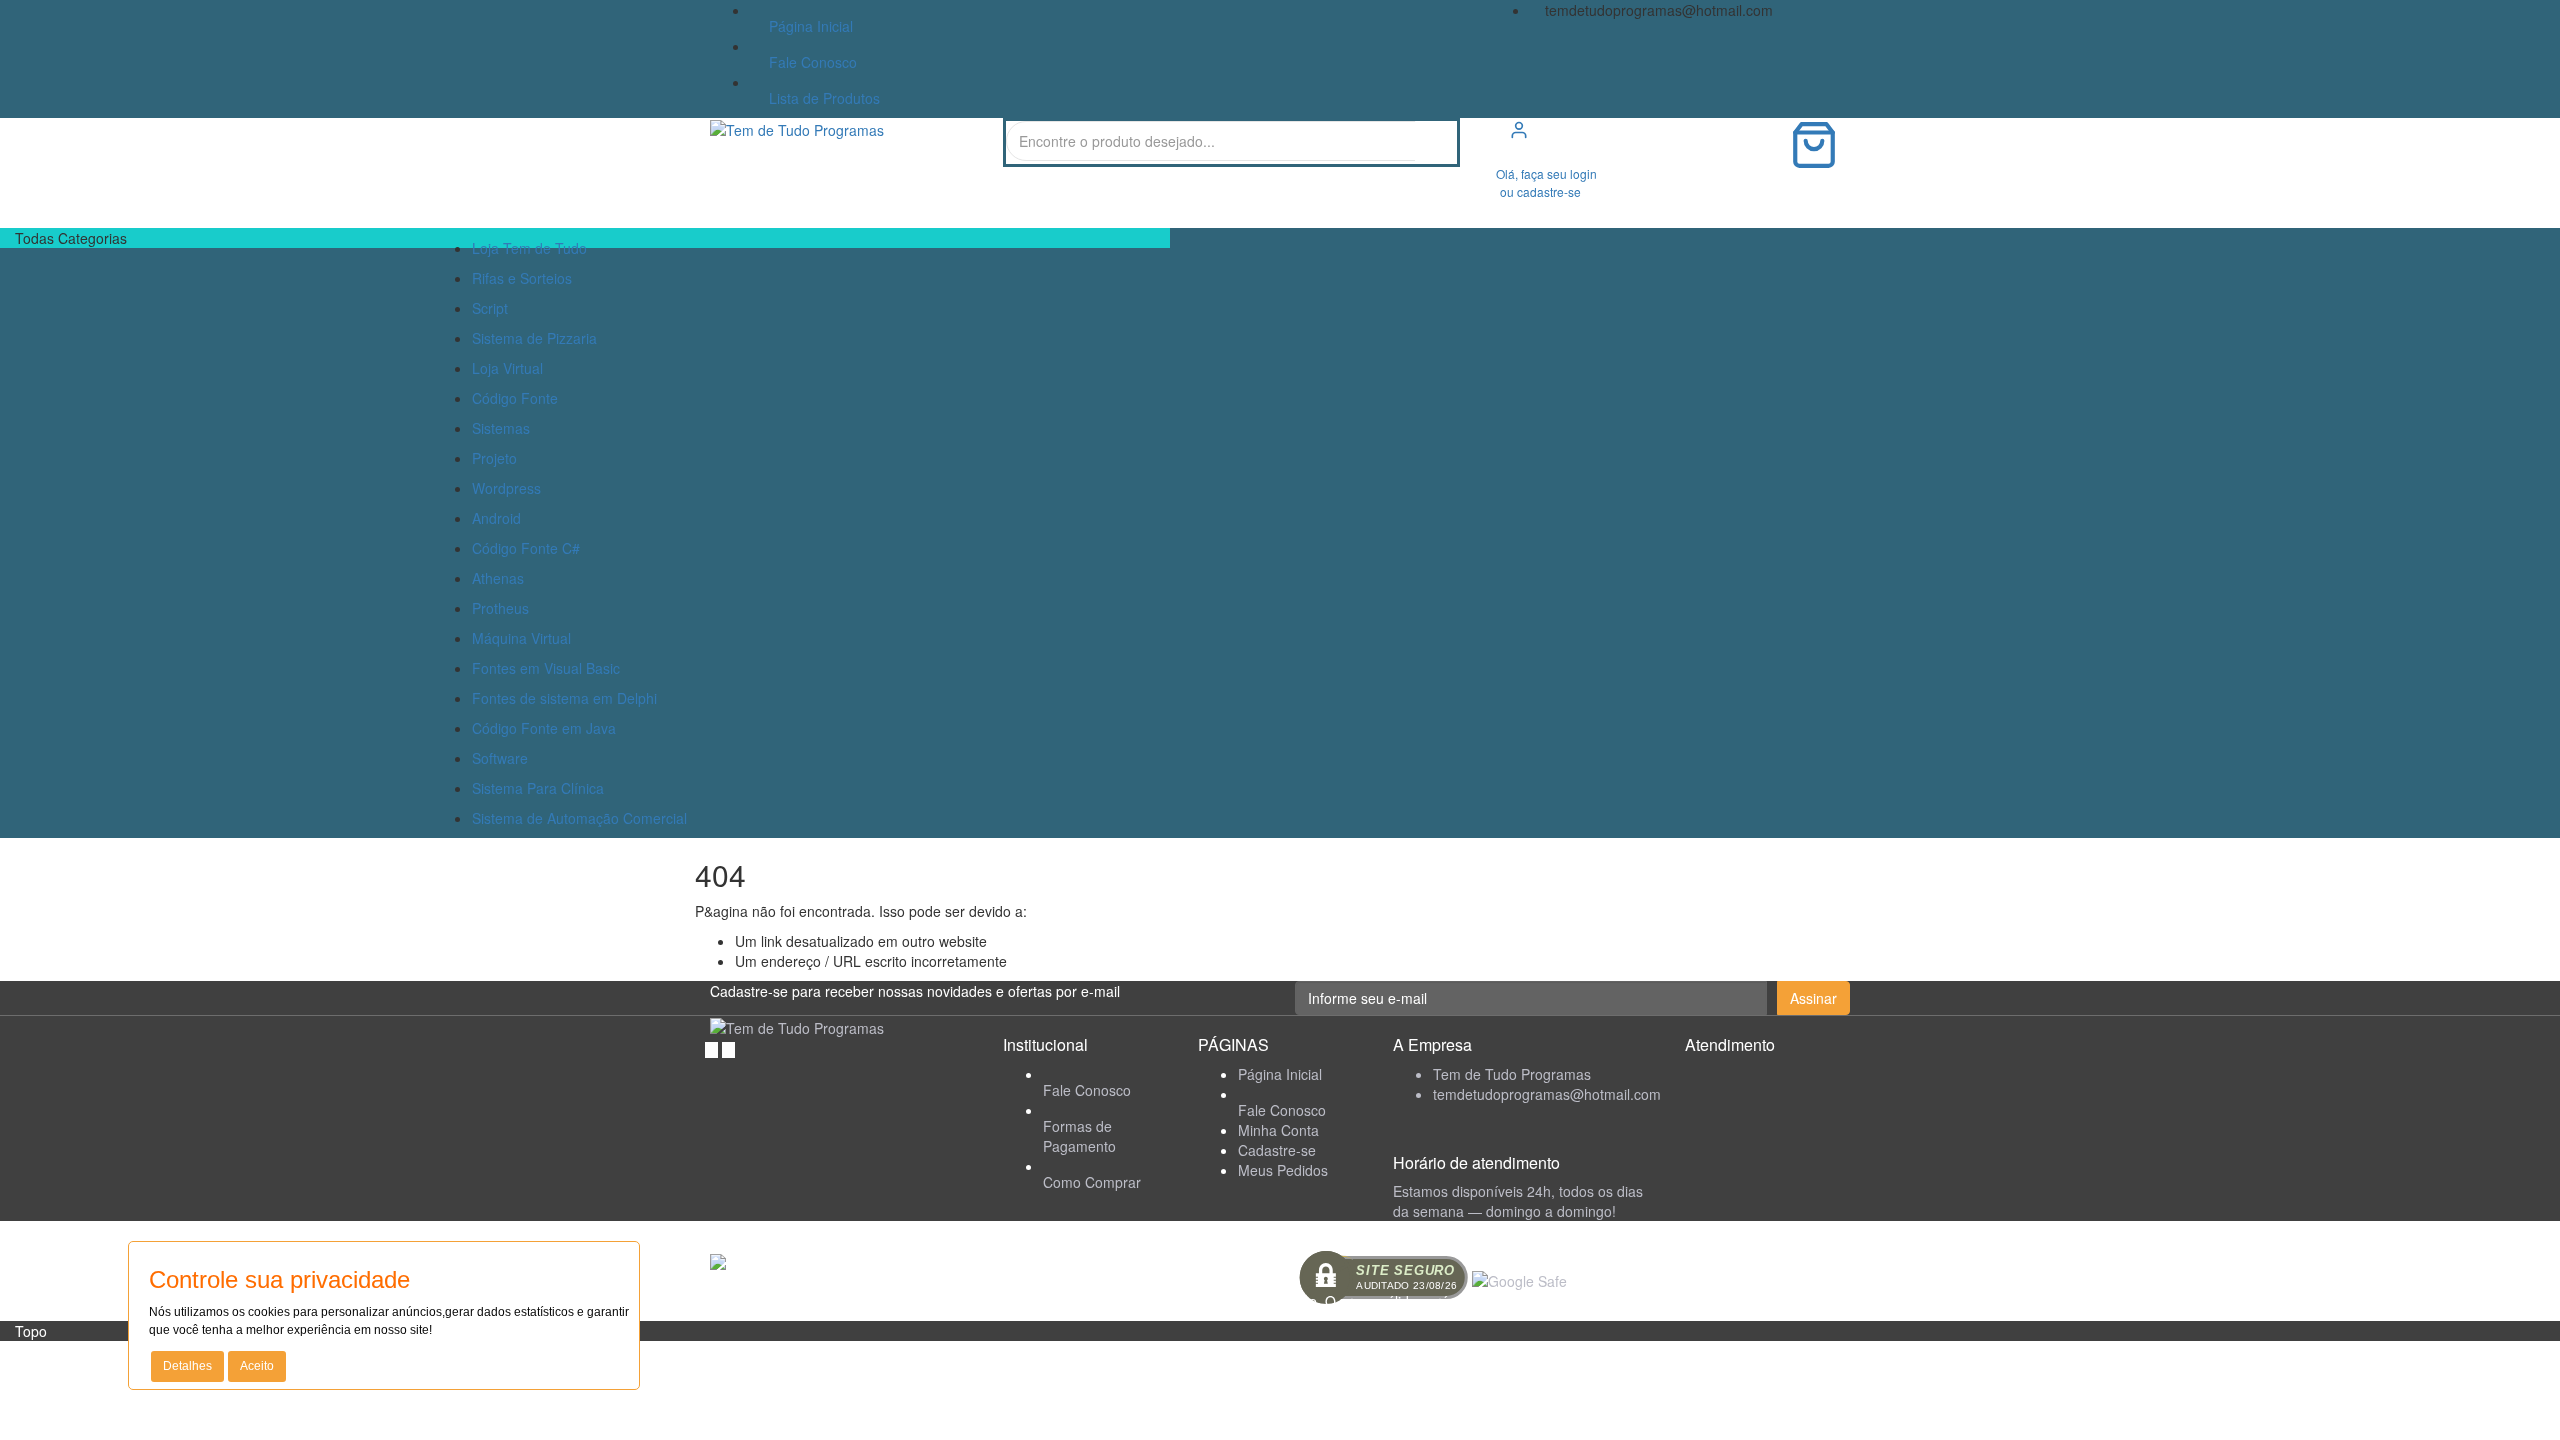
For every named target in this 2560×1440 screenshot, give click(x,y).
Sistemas (501, 428)
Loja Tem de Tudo (529, 248)
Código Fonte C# (526, 548)
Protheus (500, 608)
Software (500, 758)
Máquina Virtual (521, 638)
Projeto (494, 458)
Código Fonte (515, 398)
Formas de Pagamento (1079, 1136)
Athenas (498, 578)
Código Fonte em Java (544, 728)
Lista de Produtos (820, 98)
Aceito (257, 1366)
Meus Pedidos (1283, 1170)
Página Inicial (807, 26)
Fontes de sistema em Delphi (564, 698)
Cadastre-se (1277, 1150)
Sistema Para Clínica (538, 788)
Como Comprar (1092, 1182)
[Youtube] (728, 1048)
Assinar (1813, 998)
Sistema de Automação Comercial (579, 818)
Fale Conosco (809, 62)
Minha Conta (1278, 1130)
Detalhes (187, 1366)
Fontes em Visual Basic (546, 668)
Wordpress (506, 488)
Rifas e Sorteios (522, 278)
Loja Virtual (507, 368)
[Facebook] (713, 1048)
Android (496, 518)
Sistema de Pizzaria (534, 338)
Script (490, 308)
